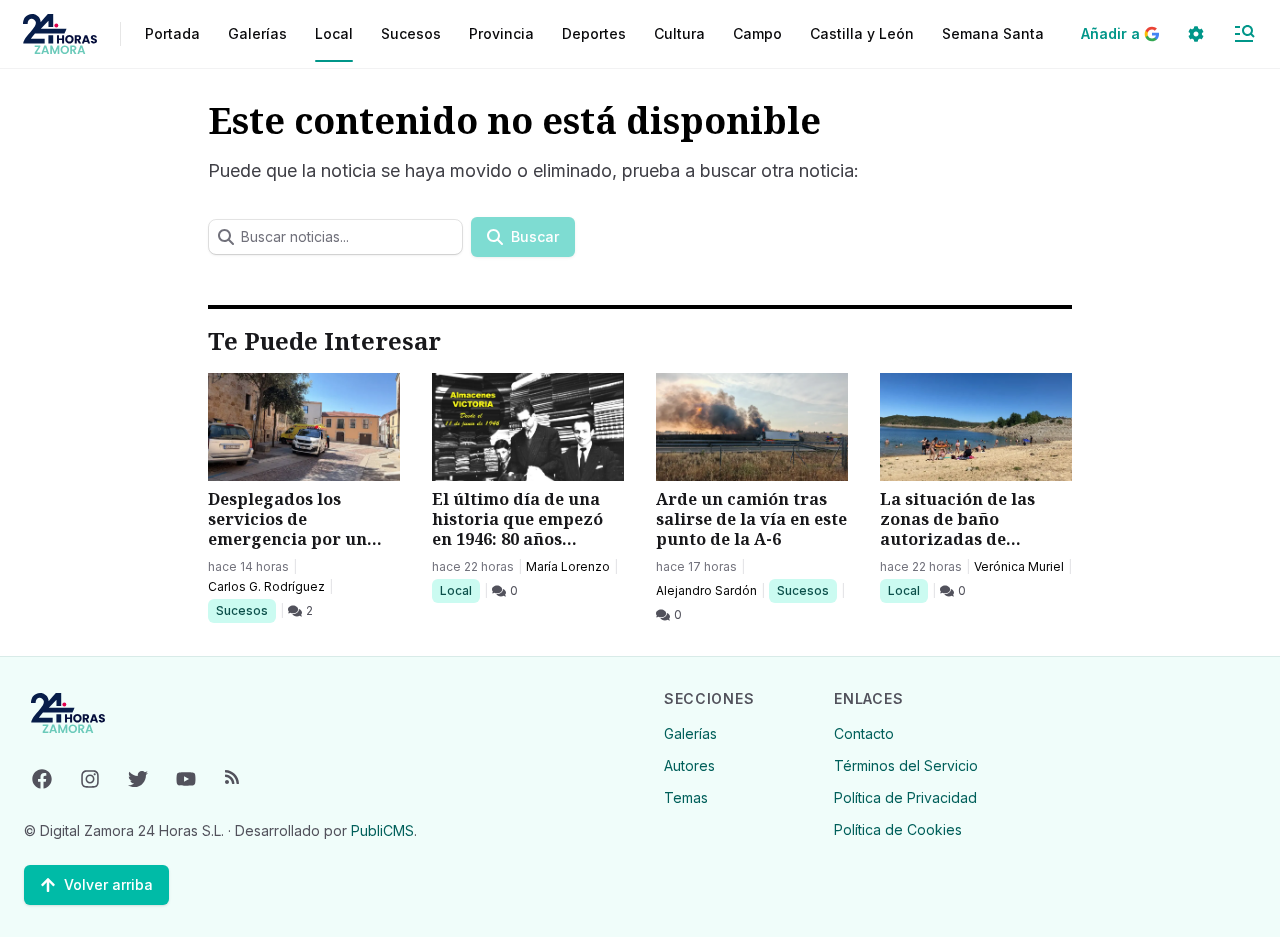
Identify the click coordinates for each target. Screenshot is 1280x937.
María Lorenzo (568, 566)
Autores (689, 765)
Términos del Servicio (906, 765)
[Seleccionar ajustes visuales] (1196, 34)
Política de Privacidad (905, 797)
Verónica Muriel (1019, 566)
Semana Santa (993, 33)
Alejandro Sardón (706, 590)
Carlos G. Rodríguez (266, 586)
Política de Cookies (898, 829)
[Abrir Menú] (1244, 34)
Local (459, 590)
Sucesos (245, 610)
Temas (686, 797)
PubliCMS (382, 830)
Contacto (864, 733)
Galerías (257, 33)
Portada (172, 33)
